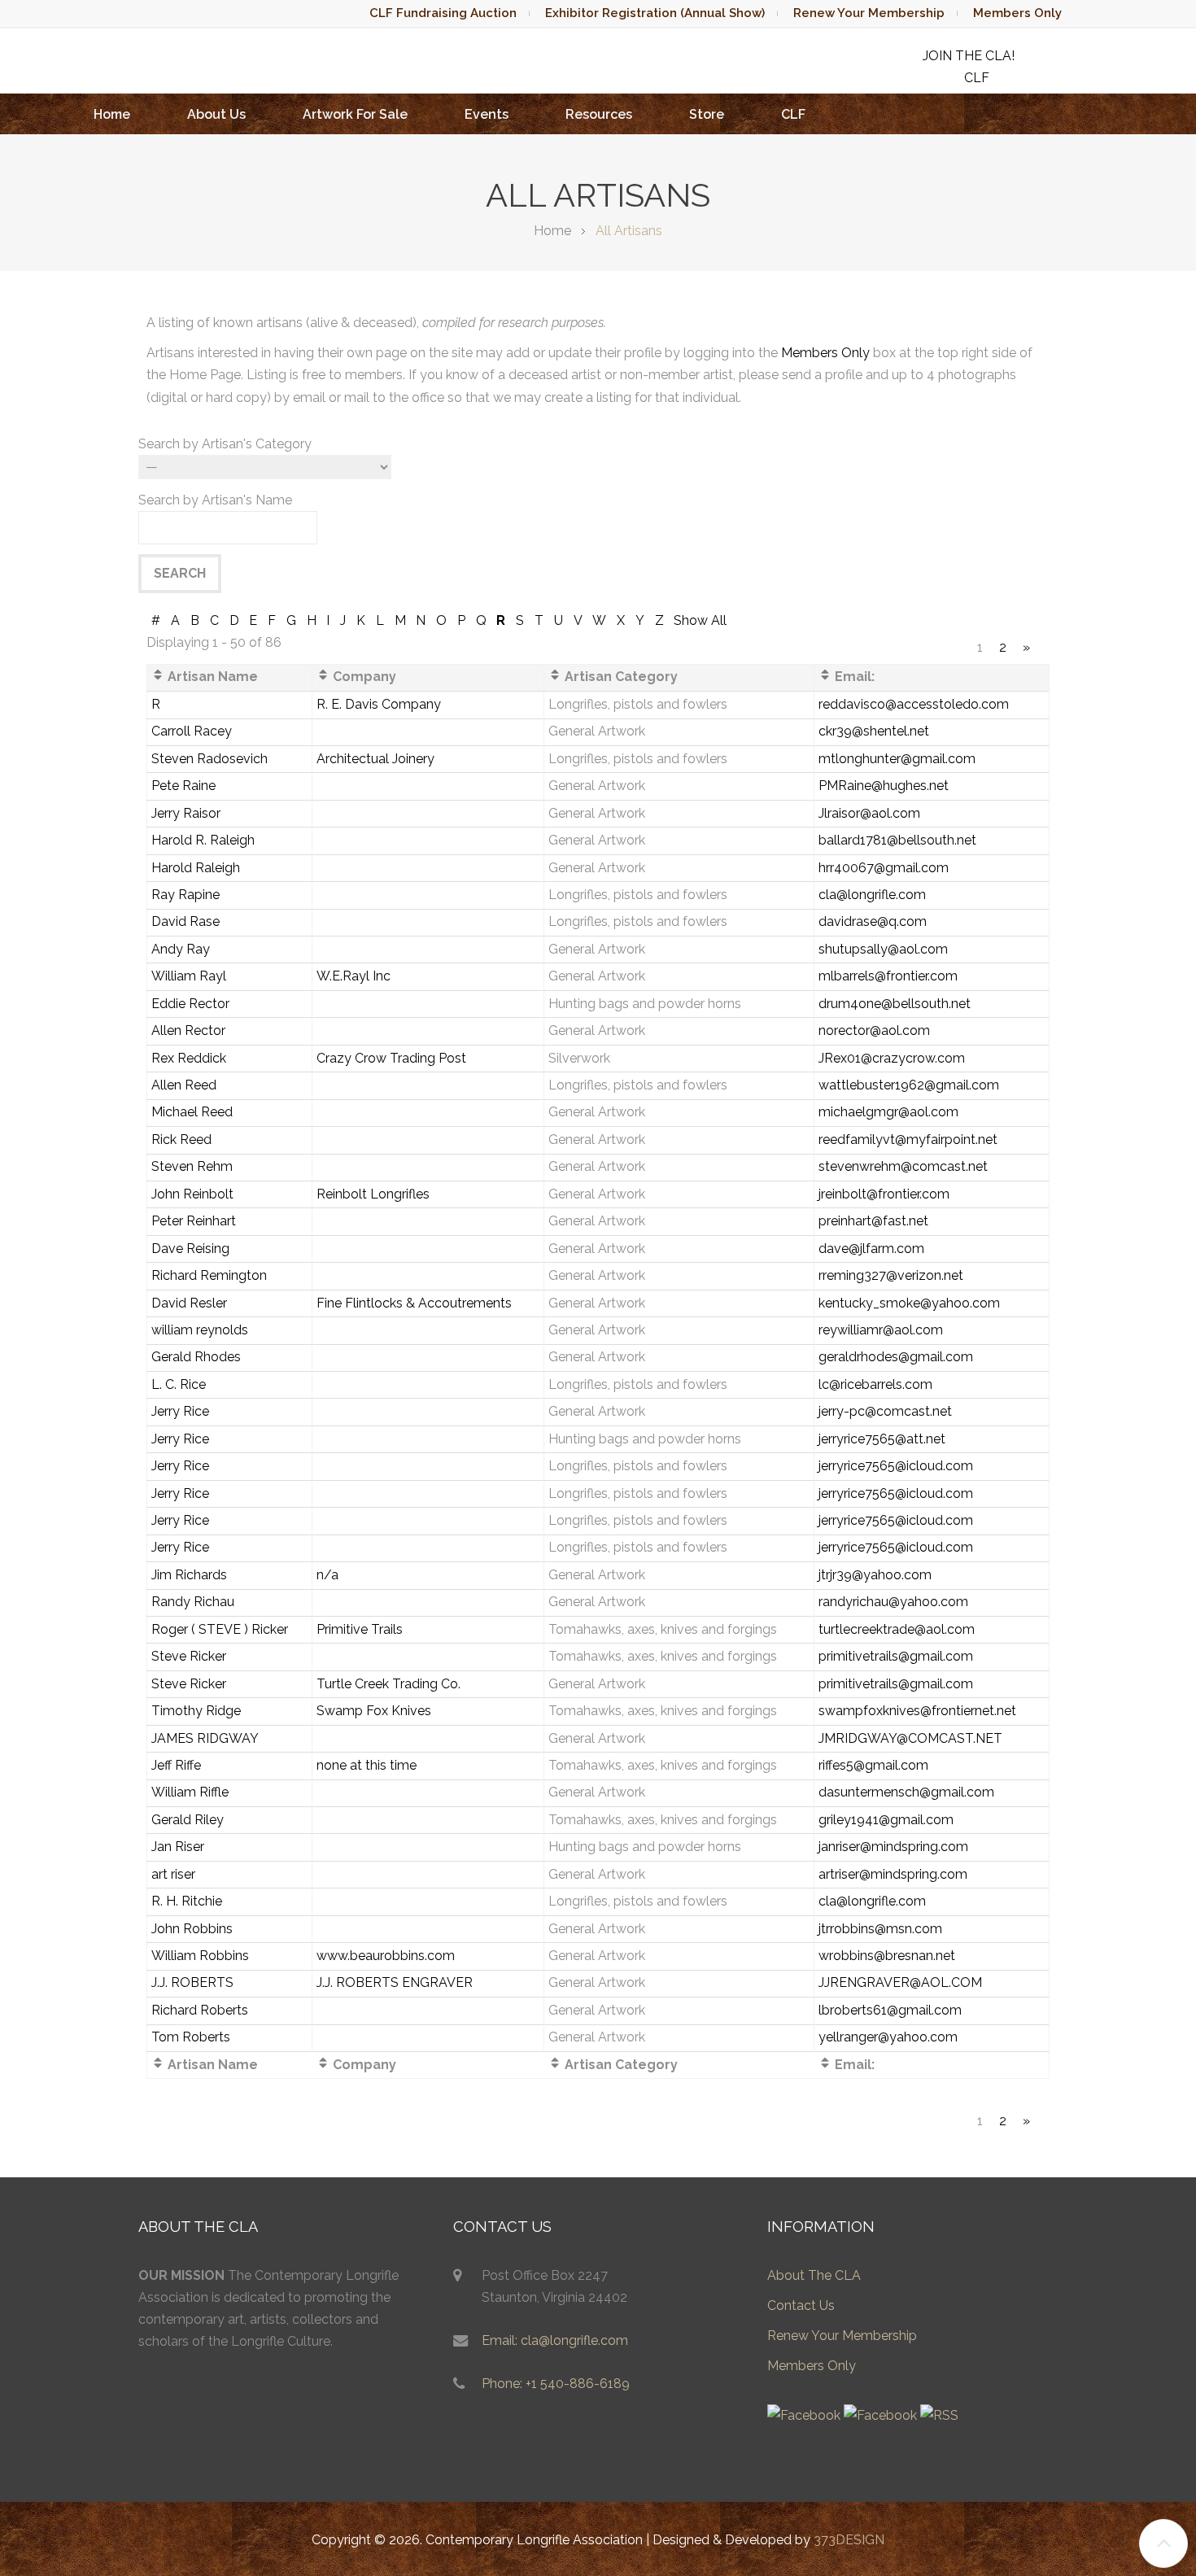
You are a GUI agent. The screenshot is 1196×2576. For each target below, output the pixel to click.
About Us (216, 114)
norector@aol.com (874, 1030)
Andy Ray (181, 949)
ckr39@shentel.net (874, 731)
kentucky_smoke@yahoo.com (909, 1303)
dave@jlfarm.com (871, 1249)
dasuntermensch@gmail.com (906, 1792)
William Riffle (190, 1792)
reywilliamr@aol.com (881, 1330)
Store (707, 114)
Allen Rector (188, 1030)
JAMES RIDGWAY (205, 1738)
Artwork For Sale (355, 114)
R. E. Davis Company (379, 704)
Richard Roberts (200, 2010)
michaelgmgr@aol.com (888, 1112)
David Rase (186, 921)
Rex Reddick (189, 1058)
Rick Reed (181, 1140)
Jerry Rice (180, 1411)
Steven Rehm (192, 1166)
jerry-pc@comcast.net (885, 1411)
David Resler (189, 1303)
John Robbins (192, 1929)
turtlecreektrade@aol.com (897, 1629)
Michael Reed (192, 1112)
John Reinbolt (192, 1194)
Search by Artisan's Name (215, 500)
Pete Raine (183, 786)
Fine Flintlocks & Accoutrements (414, 1303)
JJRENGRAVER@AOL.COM (900, 1982)
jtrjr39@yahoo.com (875, 1575)
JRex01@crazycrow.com (892, 1058)
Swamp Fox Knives (374, 1711)
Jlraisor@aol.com (869, 813)
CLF (793, 114)
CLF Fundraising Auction (443, 13)
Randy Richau (193, 1602)
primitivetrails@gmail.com (896, 1656)
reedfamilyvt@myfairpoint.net (908, 1140)
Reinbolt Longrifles (373, 1194)
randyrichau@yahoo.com (893, 1602)
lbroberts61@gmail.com (890, 2010)
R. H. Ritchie (187, 1901)
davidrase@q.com (873, 921)
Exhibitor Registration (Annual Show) (655, 13)
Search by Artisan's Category (225, 444)
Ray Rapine (186, 895)
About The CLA (814, 2275)
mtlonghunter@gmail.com (897, 759)
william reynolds (200, 1330)
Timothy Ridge (196, 1711)
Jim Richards (189, 1575)
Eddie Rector (190, 1004)
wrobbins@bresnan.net (887, 1956)
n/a (327, 1575)
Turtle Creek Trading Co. (388, 1684)
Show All (700, 620)
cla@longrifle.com (872, 895)
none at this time (367, 1765)
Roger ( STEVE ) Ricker (220, 1629)
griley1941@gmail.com (886, 1820)
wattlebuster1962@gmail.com (909, 1085)
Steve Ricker (189, 1656)
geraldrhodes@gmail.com (896, 1357)
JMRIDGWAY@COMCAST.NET (910, 1738)
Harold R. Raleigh (203, 840)
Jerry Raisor (186, 813)
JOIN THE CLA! (969, 56)
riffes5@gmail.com (873, 1765)
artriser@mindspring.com (893, 1874)
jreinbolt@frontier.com (884, 1194)
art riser (173, 1874)
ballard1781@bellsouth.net (897, 840)
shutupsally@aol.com (883, 949)
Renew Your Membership (869, 13)
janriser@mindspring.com (893, 1847)
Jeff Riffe (176, 1765)
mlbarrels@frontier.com (888, 976)
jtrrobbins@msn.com (880, 1929)
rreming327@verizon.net (891, 1275)
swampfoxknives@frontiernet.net (917, 1711)
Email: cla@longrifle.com (555, 2340)
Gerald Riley (188, 1820)
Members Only (1017, 13)
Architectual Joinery (375, 759)
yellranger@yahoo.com (888, 2037)
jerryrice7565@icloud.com (896, 1466)
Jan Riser (178, 1847)
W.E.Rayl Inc (354, 976)
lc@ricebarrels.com (875, 1384)
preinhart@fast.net (873, 1221)
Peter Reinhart (194, 1221)
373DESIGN (849, 2540)
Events (487, 114)
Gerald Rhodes (196, 1357)
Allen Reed (184, 1085)
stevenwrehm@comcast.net (903, 1166)
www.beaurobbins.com (386, 1956)
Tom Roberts (191, 2037)
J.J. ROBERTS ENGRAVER (395, 1982)
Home (112, 114)
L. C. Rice (179, 1384)
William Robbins (200, 1956)
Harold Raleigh (196, 868)
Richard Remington (209, 1275)
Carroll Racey (192, 731)
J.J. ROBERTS (192, 1982)
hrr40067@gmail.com (884, 868)
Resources (599, 114)
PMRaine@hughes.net (884, 786)
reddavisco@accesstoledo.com (914, 704)
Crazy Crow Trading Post (391, 1058)
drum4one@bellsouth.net (895, 1004)
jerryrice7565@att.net (882, 1439)
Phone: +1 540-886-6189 (556, 2384)
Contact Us (801, 2305)
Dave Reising (190, 1249)
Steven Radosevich (210, 759)
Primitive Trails (360, 1629)
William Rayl (189, 976)
